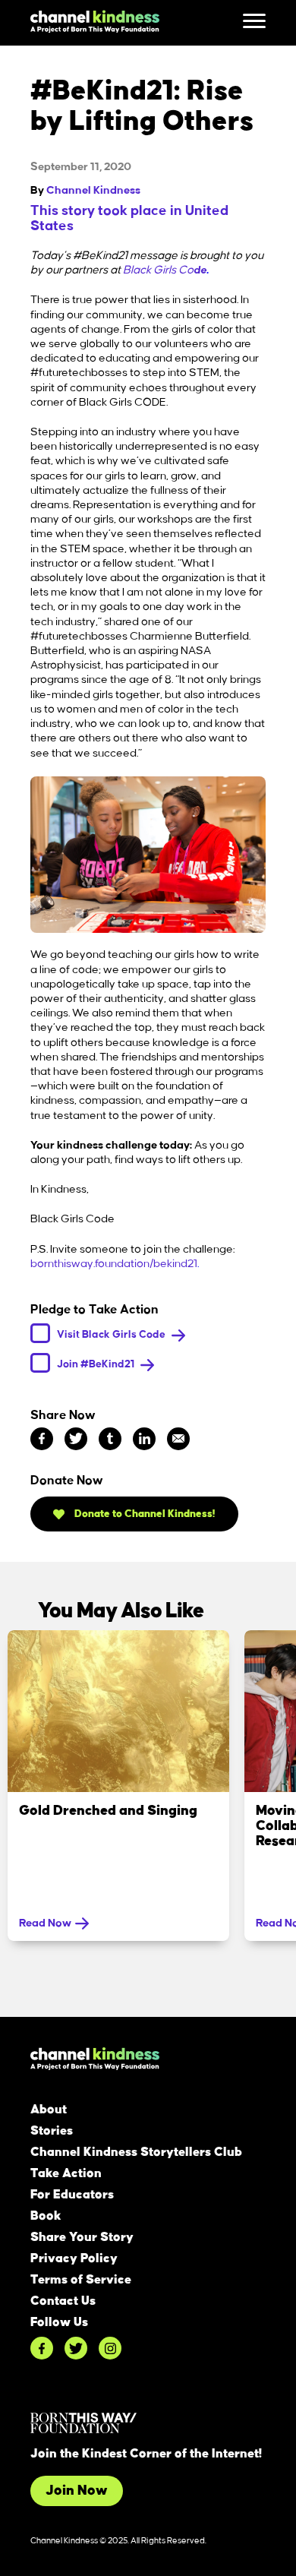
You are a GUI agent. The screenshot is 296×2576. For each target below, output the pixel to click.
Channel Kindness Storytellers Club (136, 2152)
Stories (52, 2131)
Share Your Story (82, 2237)
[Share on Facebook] (42, 1439)
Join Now (77, 2491)
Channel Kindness (93, 191)
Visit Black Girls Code (112, 1334)
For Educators (72, 2195)
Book (46, 2216)
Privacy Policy (74, 2258)
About (49, 2110)
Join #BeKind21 (97, 1364)
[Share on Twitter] (76, 1439)
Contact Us (63, 2301)
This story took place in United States (129, 219)
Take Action (66, 2173)
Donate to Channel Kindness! (144, 1514)
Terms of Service (81, 2280)
